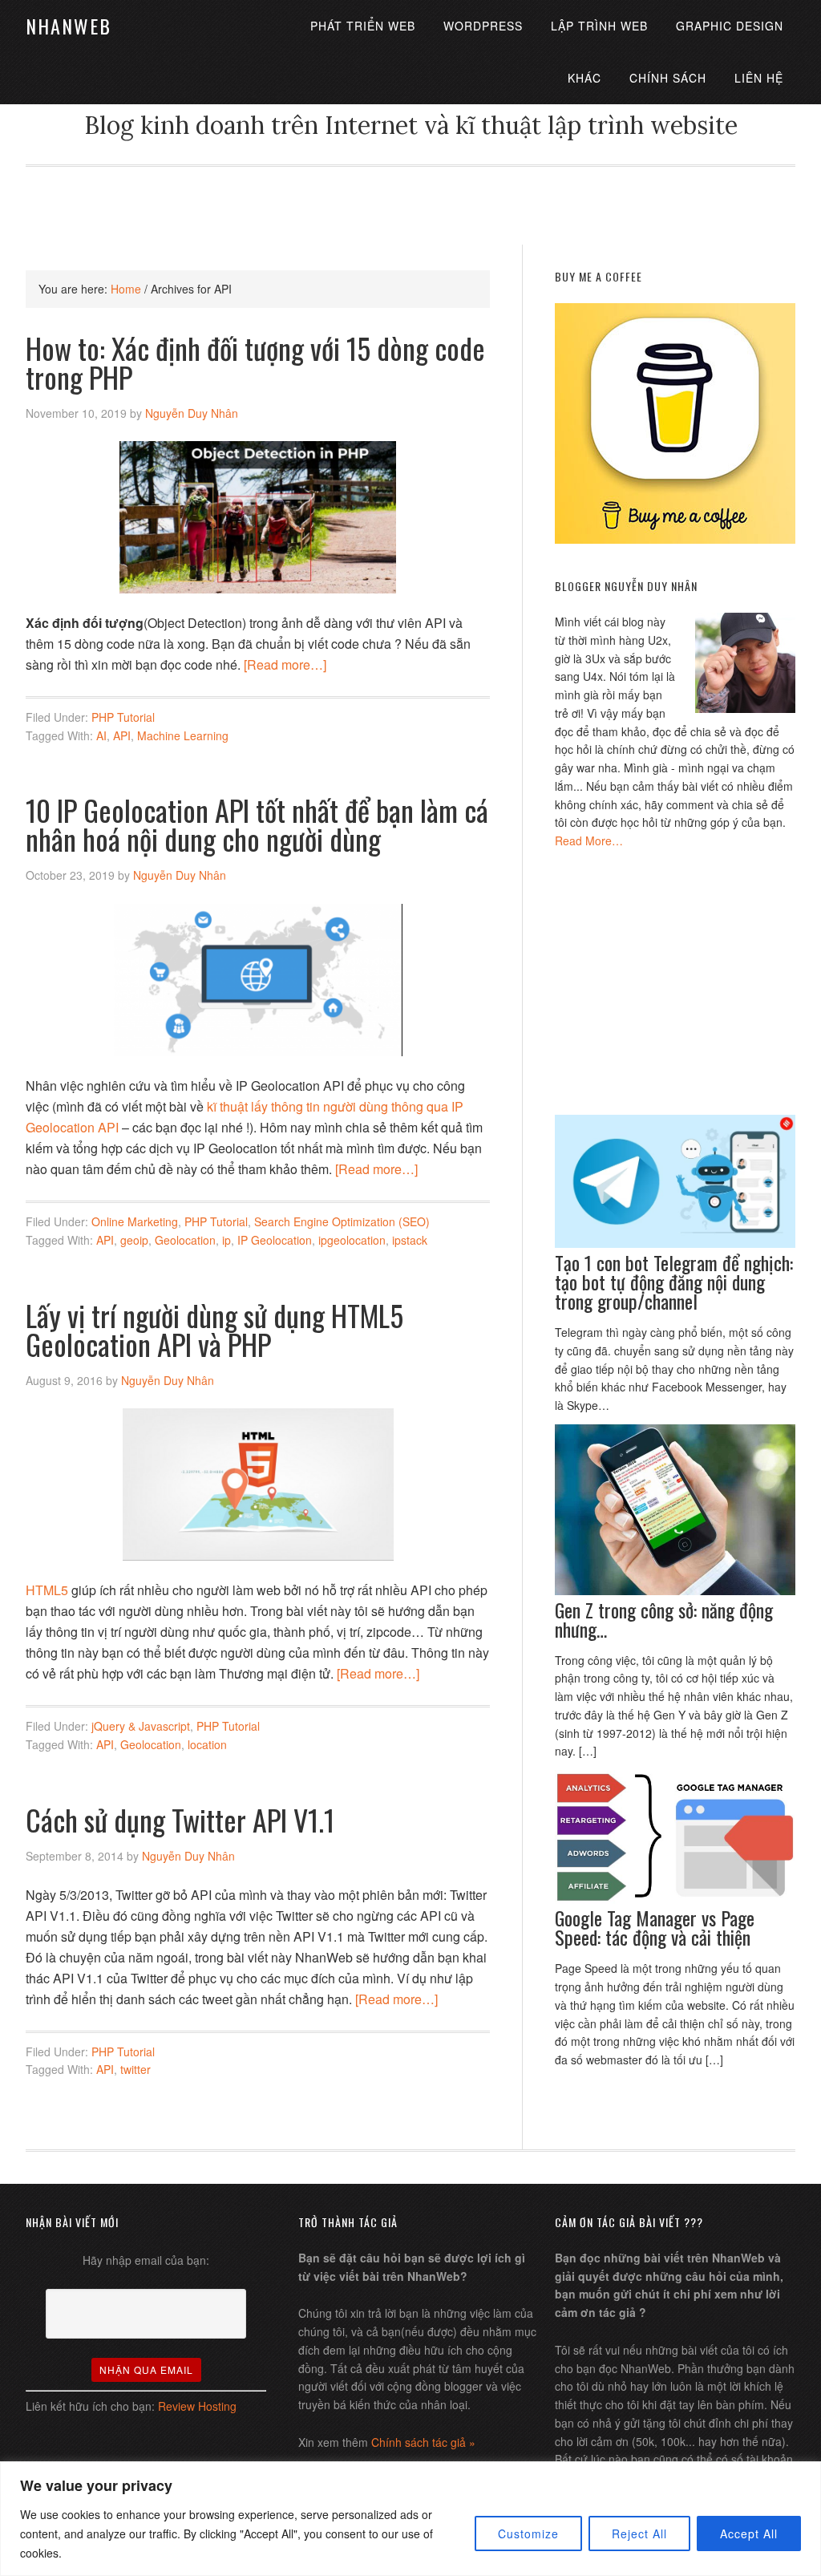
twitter (135, 2069)
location (207, 1744)
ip (226, 1240)
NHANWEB (69, 26)
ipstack (410, 1240)
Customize (528, 2533)
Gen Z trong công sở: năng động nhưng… (664, 1619)
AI (101, 735)
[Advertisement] (410, 203)
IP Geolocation (275, 1240)
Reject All (639, 2533)
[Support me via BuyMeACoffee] (675, 539)
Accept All (749, 2533)
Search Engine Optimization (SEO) (342, 1221)
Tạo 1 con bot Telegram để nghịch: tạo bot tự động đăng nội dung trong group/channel (674, 1282)
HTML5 (47, 1590)
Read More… (589, 840)
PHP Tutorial (123, 717)
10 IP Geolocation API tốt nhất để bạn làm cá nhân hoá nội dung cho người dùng (257, 824)
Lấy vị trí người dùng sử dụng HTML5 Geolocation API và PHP (214, 1329)
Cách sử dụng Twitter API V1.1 (180, 1819)
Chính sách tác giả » (423, 2442)
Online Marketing (135, 1221)
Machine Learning (183, 735)
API (122, 735)
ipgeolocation (352, 1240)
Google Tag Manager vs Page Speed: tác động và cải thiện (655, 1927)
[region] (410, 2519)
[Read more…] (285, 664)
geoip (134, 1240)
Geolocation (185, 1240)
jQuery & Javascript (141, 1726)
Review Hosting (197, 2406)
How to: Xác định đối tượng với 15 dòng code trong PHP (255, 362)
